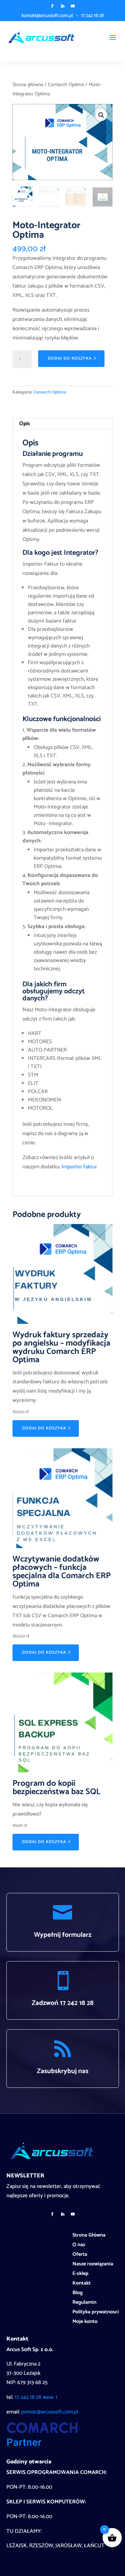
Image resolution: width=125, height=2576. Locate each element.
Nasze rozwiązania (93, 2265)
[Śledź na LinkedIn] (63, 6)
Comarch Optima (66, 85)
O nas (79, 2246)
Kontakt (82, 2284)
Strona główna (28, 85)
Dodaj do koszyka (70, 358)
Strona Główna (89, 2236)
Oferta (80, 2255)
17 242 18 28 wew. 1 (36, 2397)
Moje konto (85, 2323)
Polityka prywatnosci (96, 2313)
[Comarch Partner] (42, 2445)
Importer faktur (79, 1167)
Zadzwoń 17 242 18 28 (63, 2003)
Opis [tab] (25, 424)
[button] (101, 115)
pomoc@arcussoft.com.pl (50, 2412)
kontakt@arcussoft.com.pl (47, 16)
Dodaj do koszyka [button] (44, 1428)
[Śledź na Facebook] (52, 6)
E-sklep (80, 2275)
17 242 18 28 (92, 16)
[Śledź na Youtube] (73, 6)
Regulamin (84, 2303)
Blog (78, 2294)
